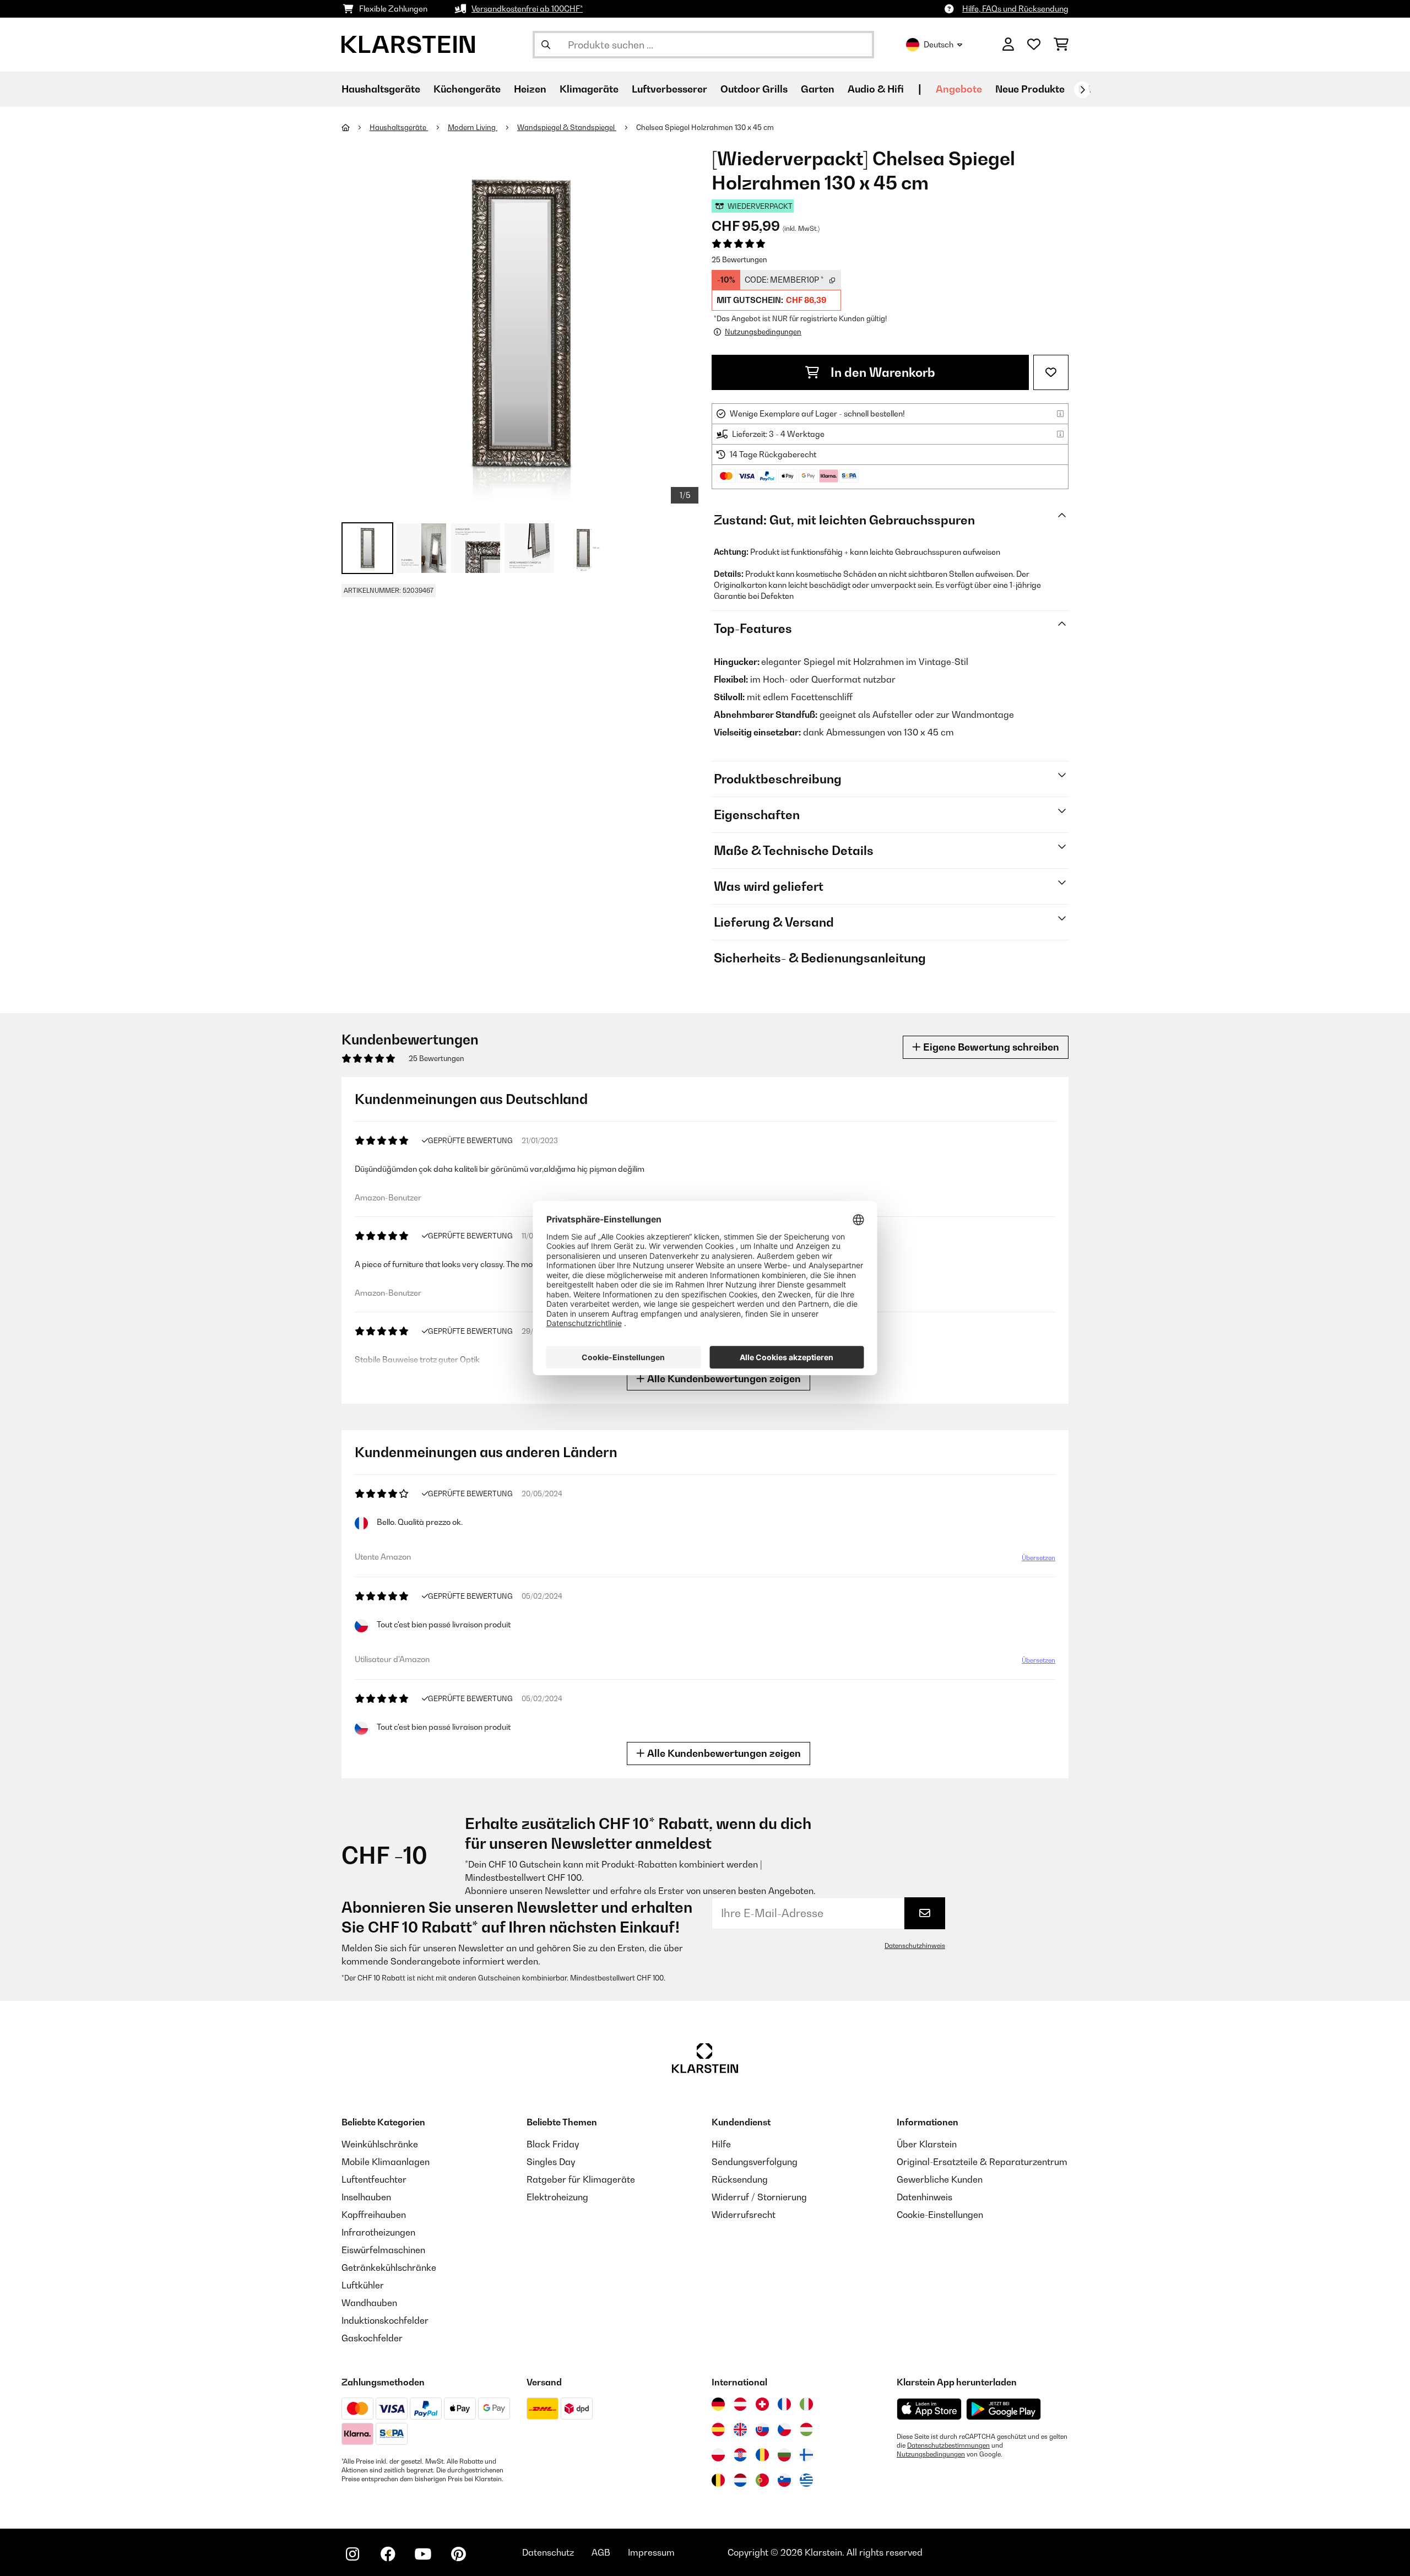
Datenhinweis (924, 2197)
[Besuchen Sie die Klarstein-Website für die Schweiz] (762, 2404)
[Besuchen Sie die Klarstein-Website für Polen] (718, 2455)
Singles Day (551, 2162)
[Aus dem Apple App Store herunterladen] (929, 2409)
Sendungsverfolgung (755, 2162)
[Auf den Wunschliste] (1051, 372)
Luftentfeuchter (374, 2179)
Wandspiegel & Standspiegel (567, 127)
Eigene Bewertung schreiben (990, 1047)
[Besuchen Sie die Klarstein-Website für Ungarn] (806, 2429)
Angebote (959, 89)
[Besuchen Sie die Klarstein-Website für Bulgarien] (784, 2455)
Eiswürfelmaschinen (383, 2250)
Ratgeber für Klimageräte (581, 2179)
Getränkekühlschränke (389, 2267)
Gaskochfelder (372, 2338)
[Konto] (1008, 45)
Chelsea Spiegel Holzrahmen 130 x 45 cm (705, 127)
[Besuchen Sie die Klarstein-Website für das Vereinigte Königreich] (740, 2429)
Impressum (651, 2552)
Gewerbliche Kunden (940, 2179)
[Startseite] (356, 127)
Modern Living (473, 127)
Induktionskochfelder (385, 2320)
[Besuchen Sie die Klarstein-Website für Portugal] (762, 2480)
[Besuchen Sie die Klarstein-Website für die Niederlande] (740, 2480)
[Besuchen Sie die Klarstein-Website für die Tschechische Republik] (784, 2429)
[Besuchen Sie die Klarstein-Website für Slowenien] (784, 2480)
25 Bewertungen (739, 259)
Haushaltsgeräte (399, 127)
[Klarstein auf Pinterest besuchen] (458, 2554)
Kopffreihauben (374, 2215)
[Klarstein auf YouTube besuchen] (423, 2554)
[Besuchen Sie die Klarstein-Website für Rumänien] (762, 2455)
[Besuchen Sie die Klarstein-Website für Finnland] (806, 2455)
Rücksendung (740, 2179)
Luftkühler (363, 2285)
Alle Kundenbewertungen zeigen (723, 1379)
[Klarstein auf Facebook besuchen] (388, 2554)
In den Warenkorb (882, 372)
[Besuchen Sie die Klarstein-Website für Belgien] (718, 2480)
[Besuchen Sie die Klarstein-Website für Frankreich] (784, 2404)
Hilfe (721, 2144)
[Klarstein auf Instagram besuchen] (352, 2554)
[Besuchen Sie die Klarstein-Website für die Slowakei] (762, 2429)
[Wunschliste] (1034, 45)
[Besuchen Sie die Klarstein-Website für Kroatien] (740, 2455)
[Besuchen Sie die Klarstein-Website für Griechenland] (806, 2481)
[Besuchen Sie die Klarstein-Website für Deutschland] (718, 2404)
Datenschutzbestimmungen (948, 2445)
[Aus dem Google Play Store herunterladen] (1004, 2409)
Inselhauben (366, 2197)
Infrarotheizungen (378, 2232)
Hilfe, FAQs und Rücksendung (1015, 9)
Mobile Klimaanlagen (386, 2162)
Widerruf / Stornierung (759, 2197)
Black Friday (553, 2144)
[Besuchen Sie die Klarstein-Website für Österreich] (740, 2404)
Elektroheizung (557, 2197)
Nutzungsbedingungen (931, 2454)
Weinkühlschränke (380, 2144)
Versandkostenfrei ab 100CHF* (527, 9)
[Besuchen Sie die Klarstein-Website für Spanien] (718, 2429)
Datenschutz (548, 2552)
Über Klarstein (927, 2144)
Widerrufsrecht (744, 2215)
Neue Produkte (1030, 89)
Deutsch (939, 44)
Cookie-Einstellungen (940, 2215)
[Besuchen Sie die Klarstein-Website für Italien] (806, 2404)
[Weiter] (1082, 90)
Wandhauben (369, 2303)
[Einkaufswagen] (1061, 45)
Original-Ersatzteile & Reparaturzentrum (982, 2162)
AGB (601, 2552)
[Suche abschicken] (546, 45)
